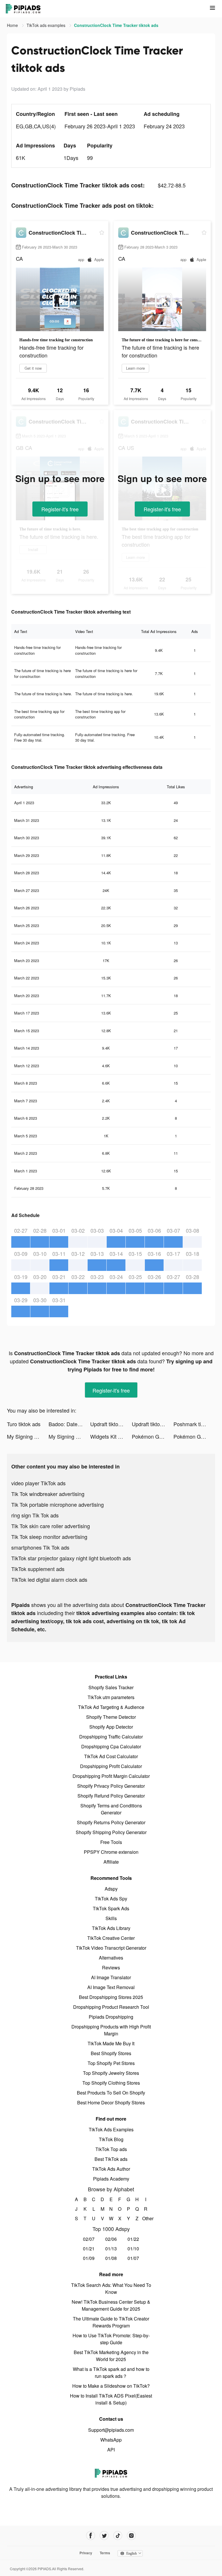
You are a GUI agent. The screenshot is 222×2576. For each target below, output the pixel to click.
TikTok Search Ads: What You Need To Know (111, 2288)
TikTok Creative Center (111, 1938)
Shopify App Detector (111, 1727)
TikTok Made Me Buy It (111, 2043)
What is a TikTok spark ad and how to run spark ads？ (111, 2372)
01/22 (133, 2239)
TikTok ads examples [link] (47, 25)
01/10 (133, 2248)
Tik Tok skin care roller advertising (51, 1526)
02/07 (89, 2239)
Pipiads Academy (111, 2179)
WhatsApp (111, 2440)
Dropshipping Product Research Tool (111, 2007)
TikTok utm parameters (111, 1697)
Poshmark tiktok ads (194, 1424)
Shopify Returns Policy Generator (111, 1822)
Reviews (111, 1967)
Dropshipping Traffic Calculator (111, 1737)
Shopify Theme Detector (111, 1717)
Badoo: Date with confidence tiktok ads (69, 1424)
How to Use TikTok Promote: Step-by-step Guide (111, 2339)
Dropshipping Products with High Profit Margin (111, 2030)
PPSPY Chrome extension (111, 1852)
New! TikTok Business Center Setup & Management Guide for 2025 (111, 2305)
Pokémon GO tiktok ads (153, 1436)
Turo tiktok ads (24, 1424)
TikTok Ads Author (111, 2169)
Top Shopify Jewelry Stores (111, 2073)
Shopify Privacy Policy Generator (111, 1786)
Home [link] (13, 25)
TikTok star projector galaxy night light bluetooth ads (71, 1558)
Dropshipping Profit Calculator (111, 1766)
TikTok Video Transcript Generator (111, 1948)
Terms (105, 2553)
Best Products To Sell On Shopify (111, 2093)
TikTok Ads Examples (111, 2129)
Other (146, 2218)
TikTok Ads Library (111, 1928)
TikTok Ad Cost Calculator (111, 1756)
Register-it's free (60, 509)
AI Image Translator (111, 1977)
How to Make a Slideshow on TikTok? (111, 2386)
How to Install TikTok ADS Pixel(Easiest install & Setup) (111, 2399)
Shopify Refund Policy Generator (111, 1796)
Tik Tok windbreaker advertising (48, 1494)
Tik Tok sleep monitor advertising (49, 1537)
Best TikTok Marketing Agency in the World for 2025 (111, 2356)
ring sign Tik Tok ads (35, 1515)
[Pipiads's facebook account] (91, 2536)
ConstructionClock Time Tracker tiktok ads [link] (116, 25)
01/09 (89, 2258)
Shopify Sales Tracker (111, 1687)
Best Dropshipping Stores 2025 (111, 1997)
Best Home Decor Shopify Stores (111, 2102)
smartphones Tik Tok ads (40, 1547)
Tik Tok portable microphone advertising (58, 1504)
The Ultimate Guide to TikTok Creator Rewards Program (111, 2322)
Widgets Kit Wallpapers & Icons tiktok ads (111, 1436)
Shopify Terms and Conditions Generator (111, 1809)
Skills (111, 1918)
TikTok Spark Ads (111, 1908)
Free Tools (111, 1842)
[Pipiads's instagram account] (131, 2536)
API (111, 2450)
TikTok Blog (111, 2139)
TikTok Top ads (111, 2149)
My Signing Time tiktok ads (28, 1436)
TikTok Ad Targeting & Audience (111, 1707)
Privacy (86, 2553)
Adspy (111, 1889)
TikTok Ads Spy (111, 1899)
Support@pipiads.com (111, 2430)
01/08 (111, 2258)
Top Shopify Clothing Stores (111, 2083)
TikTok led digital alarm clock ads (49, 1579)
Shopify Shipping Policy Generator (111, 1832)
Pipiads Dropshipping (111, 2017)
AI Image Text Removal (111, 1987)
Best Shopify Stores (111, 2053)
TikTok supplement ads (38, 1569)
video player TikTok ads (38, 1483)
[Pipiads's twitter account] (104, 2536)
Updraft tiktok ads (110, 1424)
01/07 (133, 2258)
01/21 (89, 2248)
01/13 (111, 2248)
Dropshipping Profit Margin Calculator (111, 1776)
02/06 (111, 2239)
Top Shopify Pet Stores (111, 2063)
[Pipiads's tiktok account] (118, 2536)
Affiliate (111, 1862)
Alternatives (111, 1958)
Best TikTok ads (111, 2159)
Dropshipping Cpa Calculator (111, 1746)
